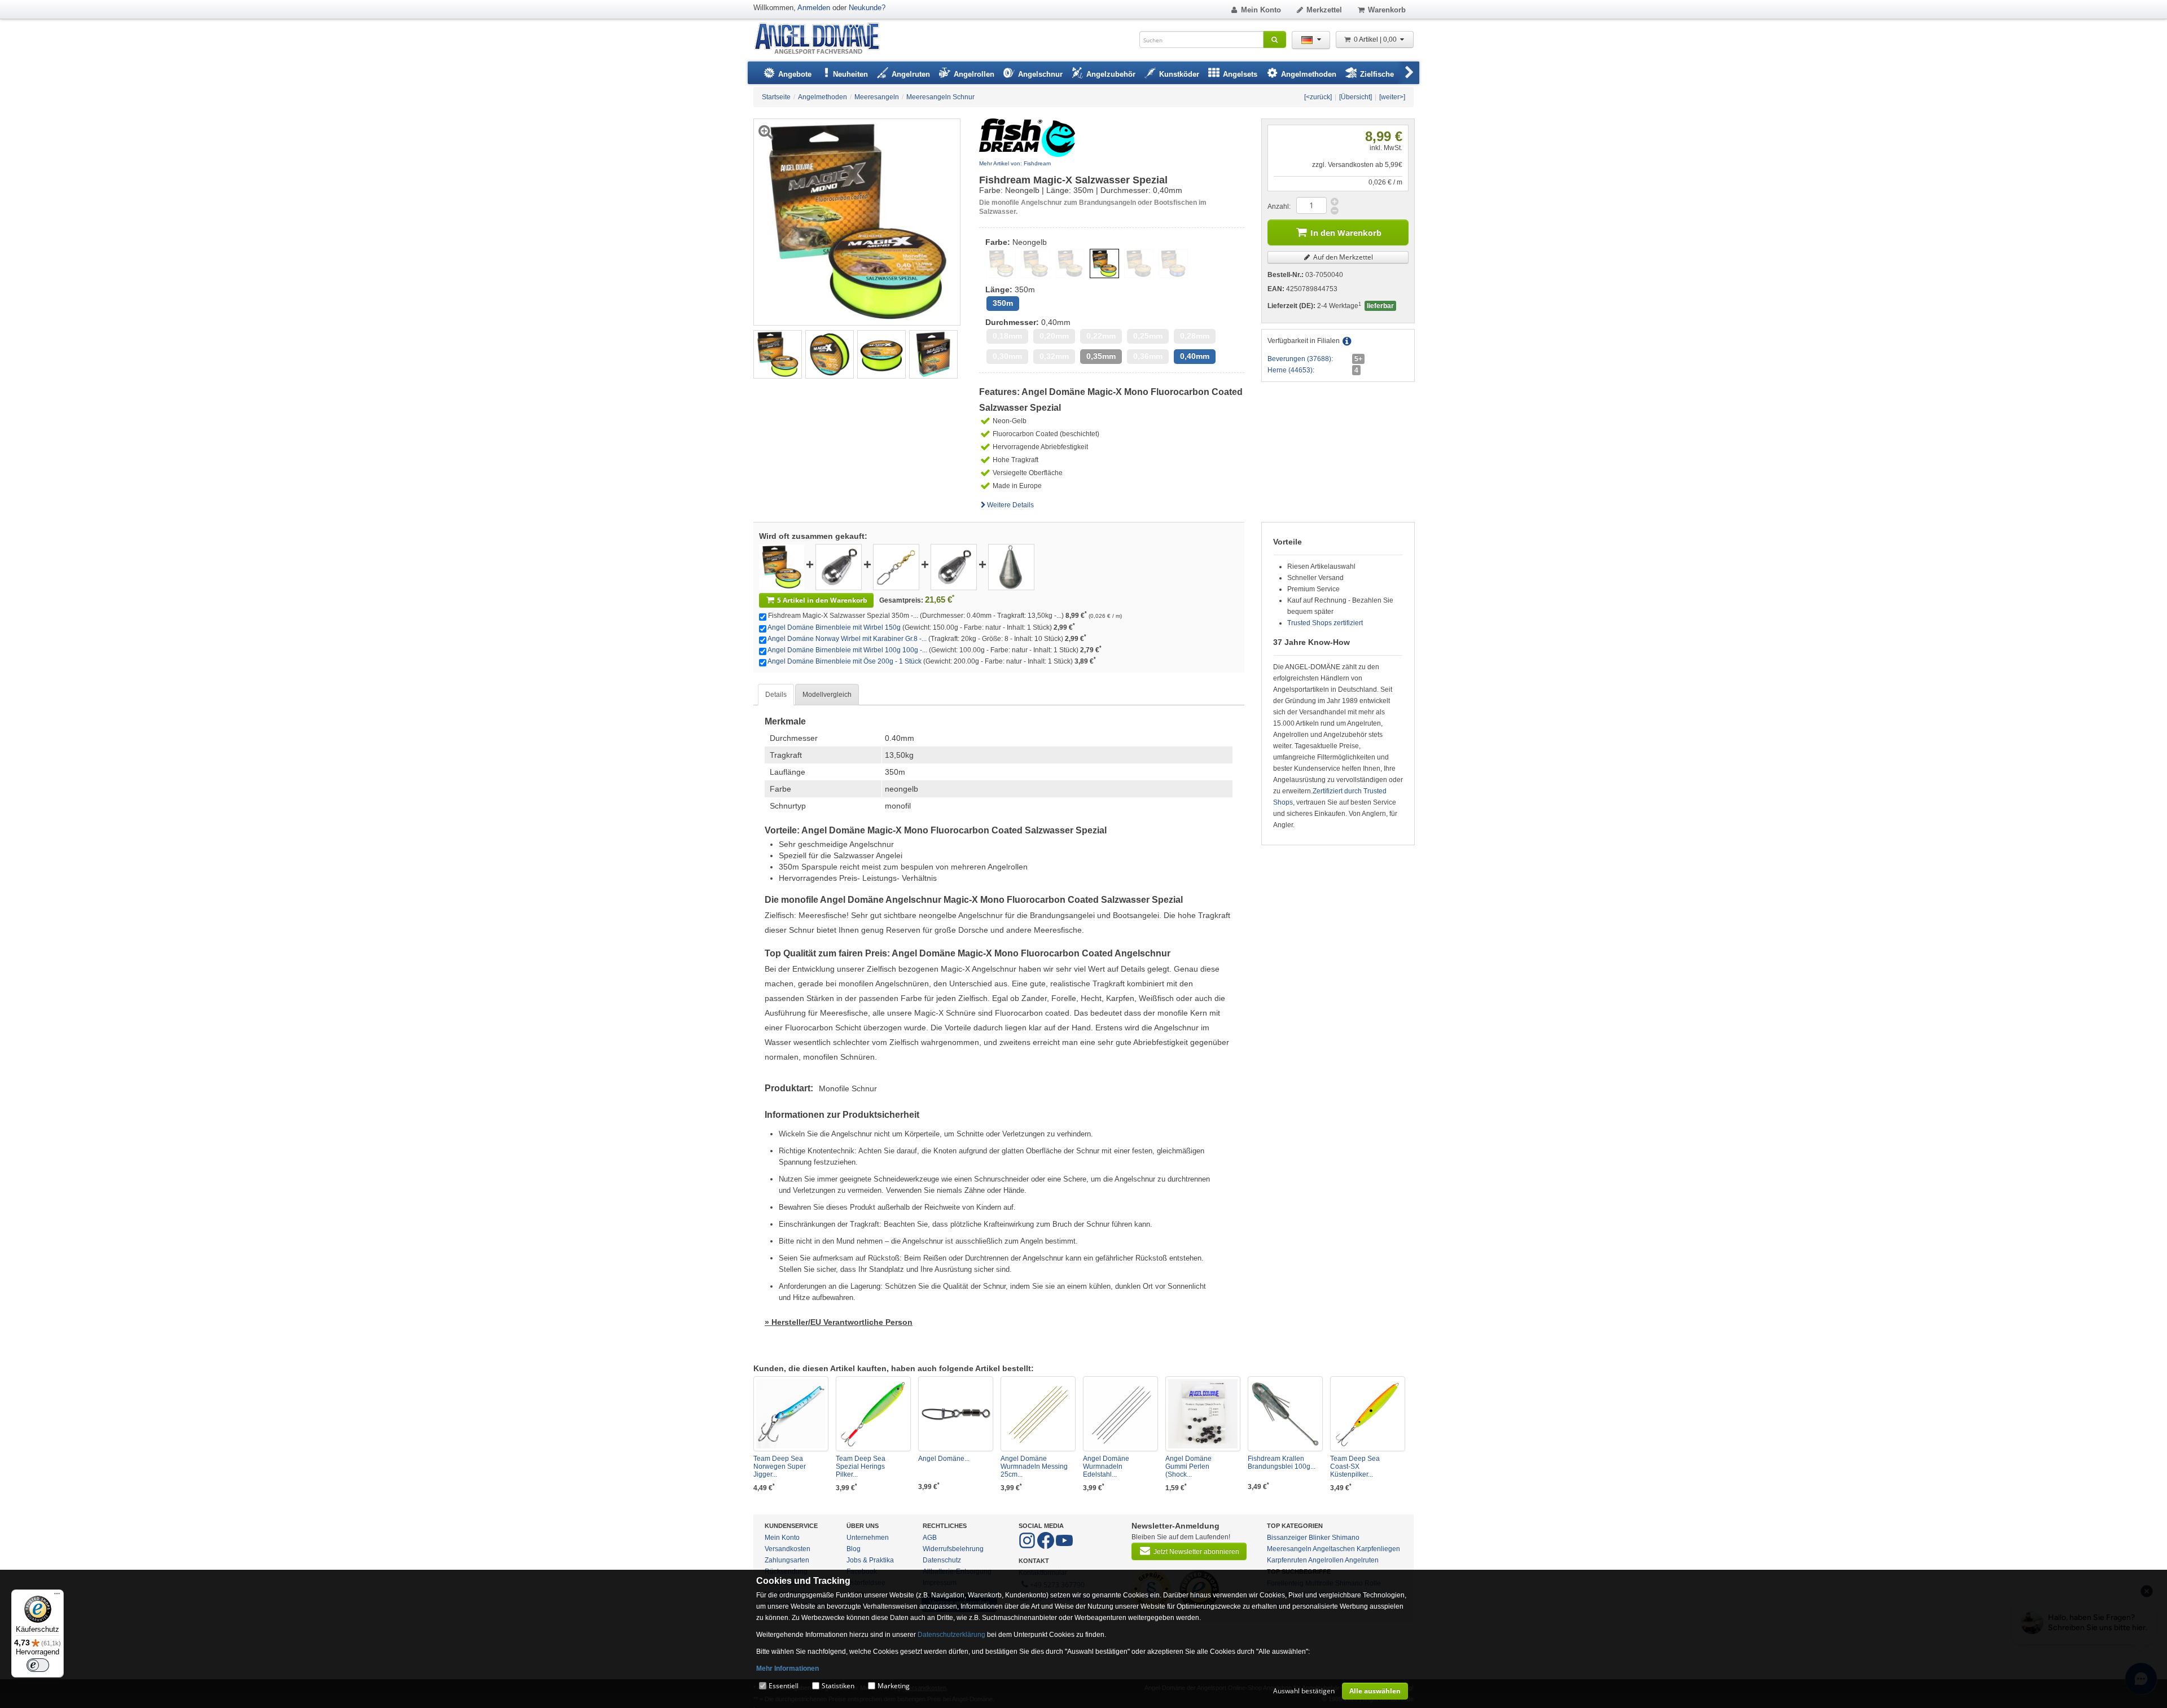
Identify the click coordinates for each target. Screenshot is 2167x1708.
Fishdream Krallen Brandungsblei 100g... (1282, 1463)
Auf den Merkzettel (1342, 257)
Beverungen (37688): (1300, 359)
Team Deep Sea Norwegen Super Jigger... (780, 1466)
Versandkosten (788, 1549)
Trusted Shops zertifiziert (1325, 623)
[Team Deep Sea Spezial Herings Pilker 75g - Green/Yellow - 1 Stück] (873, 1414)
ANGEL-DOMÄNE (823, 39)
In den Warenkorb (1346, 233)
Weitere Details (1010, 505)
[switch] (38, 1665)
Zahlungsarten (787, 1560)
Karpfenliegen (1378, 1549)
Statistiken (838, 1686)
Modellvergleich (827, 695)
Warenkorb (1387, 10)
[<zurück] (1318, 97)
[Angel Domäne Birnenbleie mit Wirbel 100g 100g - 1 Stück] (954, 567)
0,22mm (1101, 336)
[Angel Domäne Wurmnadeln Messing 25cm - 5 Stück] (1038, 1414)
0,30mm (1007, 356)
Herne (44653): (1291, 370)
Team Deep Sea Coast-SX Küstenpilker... (1355, 1466)
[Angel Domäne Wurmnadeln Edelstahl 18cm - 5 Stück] (1120, 1414)
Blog (854, 1549)
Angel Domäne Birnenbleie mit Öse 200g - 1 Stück (845, 661)
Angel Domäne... (944, 1459)
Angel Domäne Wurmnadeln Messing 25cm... (1034, 1466)
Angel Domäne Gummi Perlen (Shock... (1188, 1466)
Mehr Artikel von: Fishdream (1015, 163)
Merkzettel (1324, 10)
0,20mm (1054, 336)
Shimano (1346, 1538)
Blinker (1319, 1538)
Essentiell (784, 1686)
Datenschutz (942, 1560)
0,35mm (1101, 356)
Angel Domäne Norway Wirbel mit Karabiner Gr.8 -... (847, 639)
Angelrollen (1326, 1560)
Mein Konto (1261, 10)
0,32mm (1054, 356)
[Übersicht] (1356, 97)
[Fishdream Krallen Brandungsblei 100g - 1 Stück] (1285, 1414)
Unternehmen (868, 1538)
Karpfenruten (1287, 1560)
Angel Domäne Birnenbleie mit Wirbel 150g (834, 627)
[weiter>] (1392, 97)
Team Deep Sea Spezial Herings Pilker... (861, 1466)
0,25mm (1148, 336)
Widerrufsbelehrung (953, 1549)
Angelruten (1362, 1560)
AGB (930, 1538)
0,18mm (1007, 336)
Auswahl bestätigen (1304, 1691)
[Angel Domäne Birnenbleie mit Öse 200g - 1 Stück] (1011, 567)
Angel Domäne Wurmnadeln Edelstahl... (1106, 1466)
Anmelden (814, 8)
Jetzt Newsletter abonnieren (1196, 1552)
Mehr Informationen (788, 1669)
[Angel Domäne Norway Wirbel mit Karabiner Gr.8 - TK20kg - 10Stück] (896, 567)
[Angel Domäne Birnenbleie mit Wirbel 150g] (839, 567)
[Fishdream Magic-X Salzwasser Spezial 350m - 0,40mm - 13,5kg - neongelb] (778, 354)
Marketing (894, 1686)
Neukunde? (867, 8)
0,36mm (1148, 356)
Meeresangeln (1289, 1549)
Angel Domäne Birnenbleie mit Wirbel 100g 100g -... (847, 650)
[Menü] (57, 1596)
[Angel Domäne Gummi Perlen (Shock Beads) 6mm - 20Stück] (1203, 1414)
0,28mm (1195, 336)
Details (776, 695)
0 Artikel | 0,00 (1376, 39)
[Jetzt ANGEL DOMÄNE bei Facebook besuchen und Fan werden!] (1028, 1547)
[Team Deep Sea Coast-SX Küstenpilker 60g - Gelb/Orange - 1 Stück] (1368, 1414)
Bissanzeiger (1287, 1538)
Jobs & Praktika (870, 1560)
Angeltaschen (1334, 1549)
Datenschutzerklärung (951, 1635)
